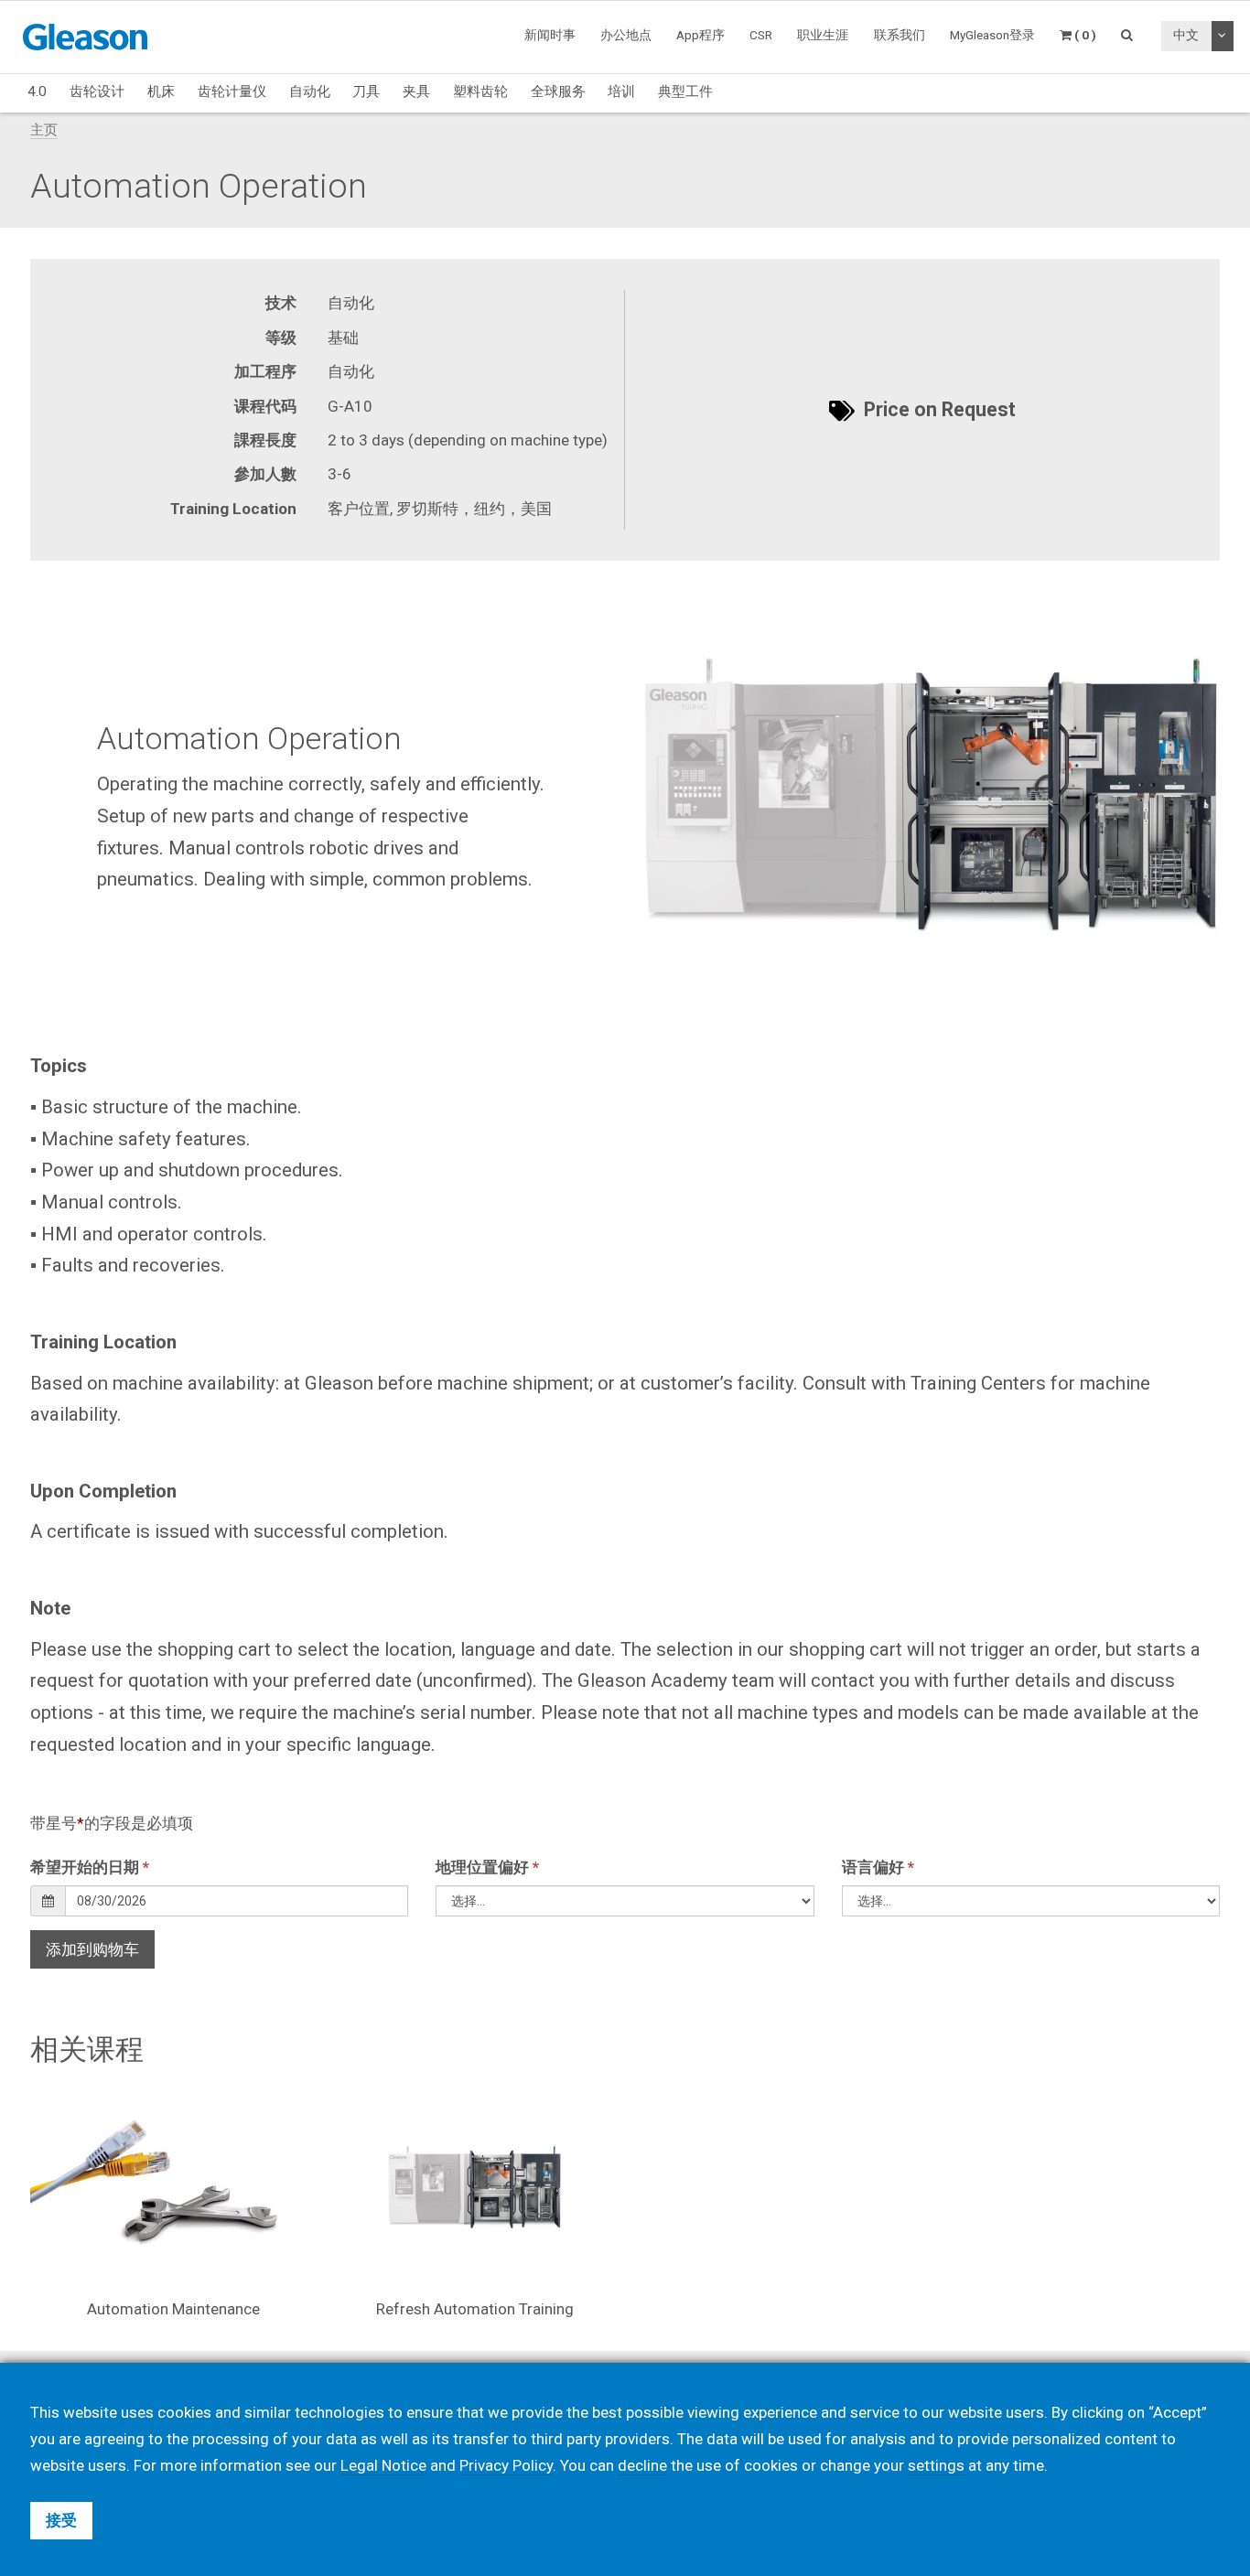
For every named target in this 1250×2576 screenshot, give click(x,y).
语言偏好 (878, 1867)
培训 (621, 91)
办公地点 (626, 35)
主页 (44, 130)
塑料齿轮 (480, 91)
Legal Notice (383, 2465)
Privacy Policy (506, 2465)
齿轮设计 (97, 91)
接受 (61, 2520)
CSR (761, 35)
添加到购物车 (92, 1949)
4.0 (37, 91)
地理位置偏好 (487, 1867)
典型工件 (685, 91)
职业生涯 (823, 35)
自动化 (310, 91)
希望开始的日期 (90, 1867)
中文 (1186, 35)
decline (642, 2465)
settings (936, 2465)
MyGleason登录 (992, 35)
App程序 (700, 35)
